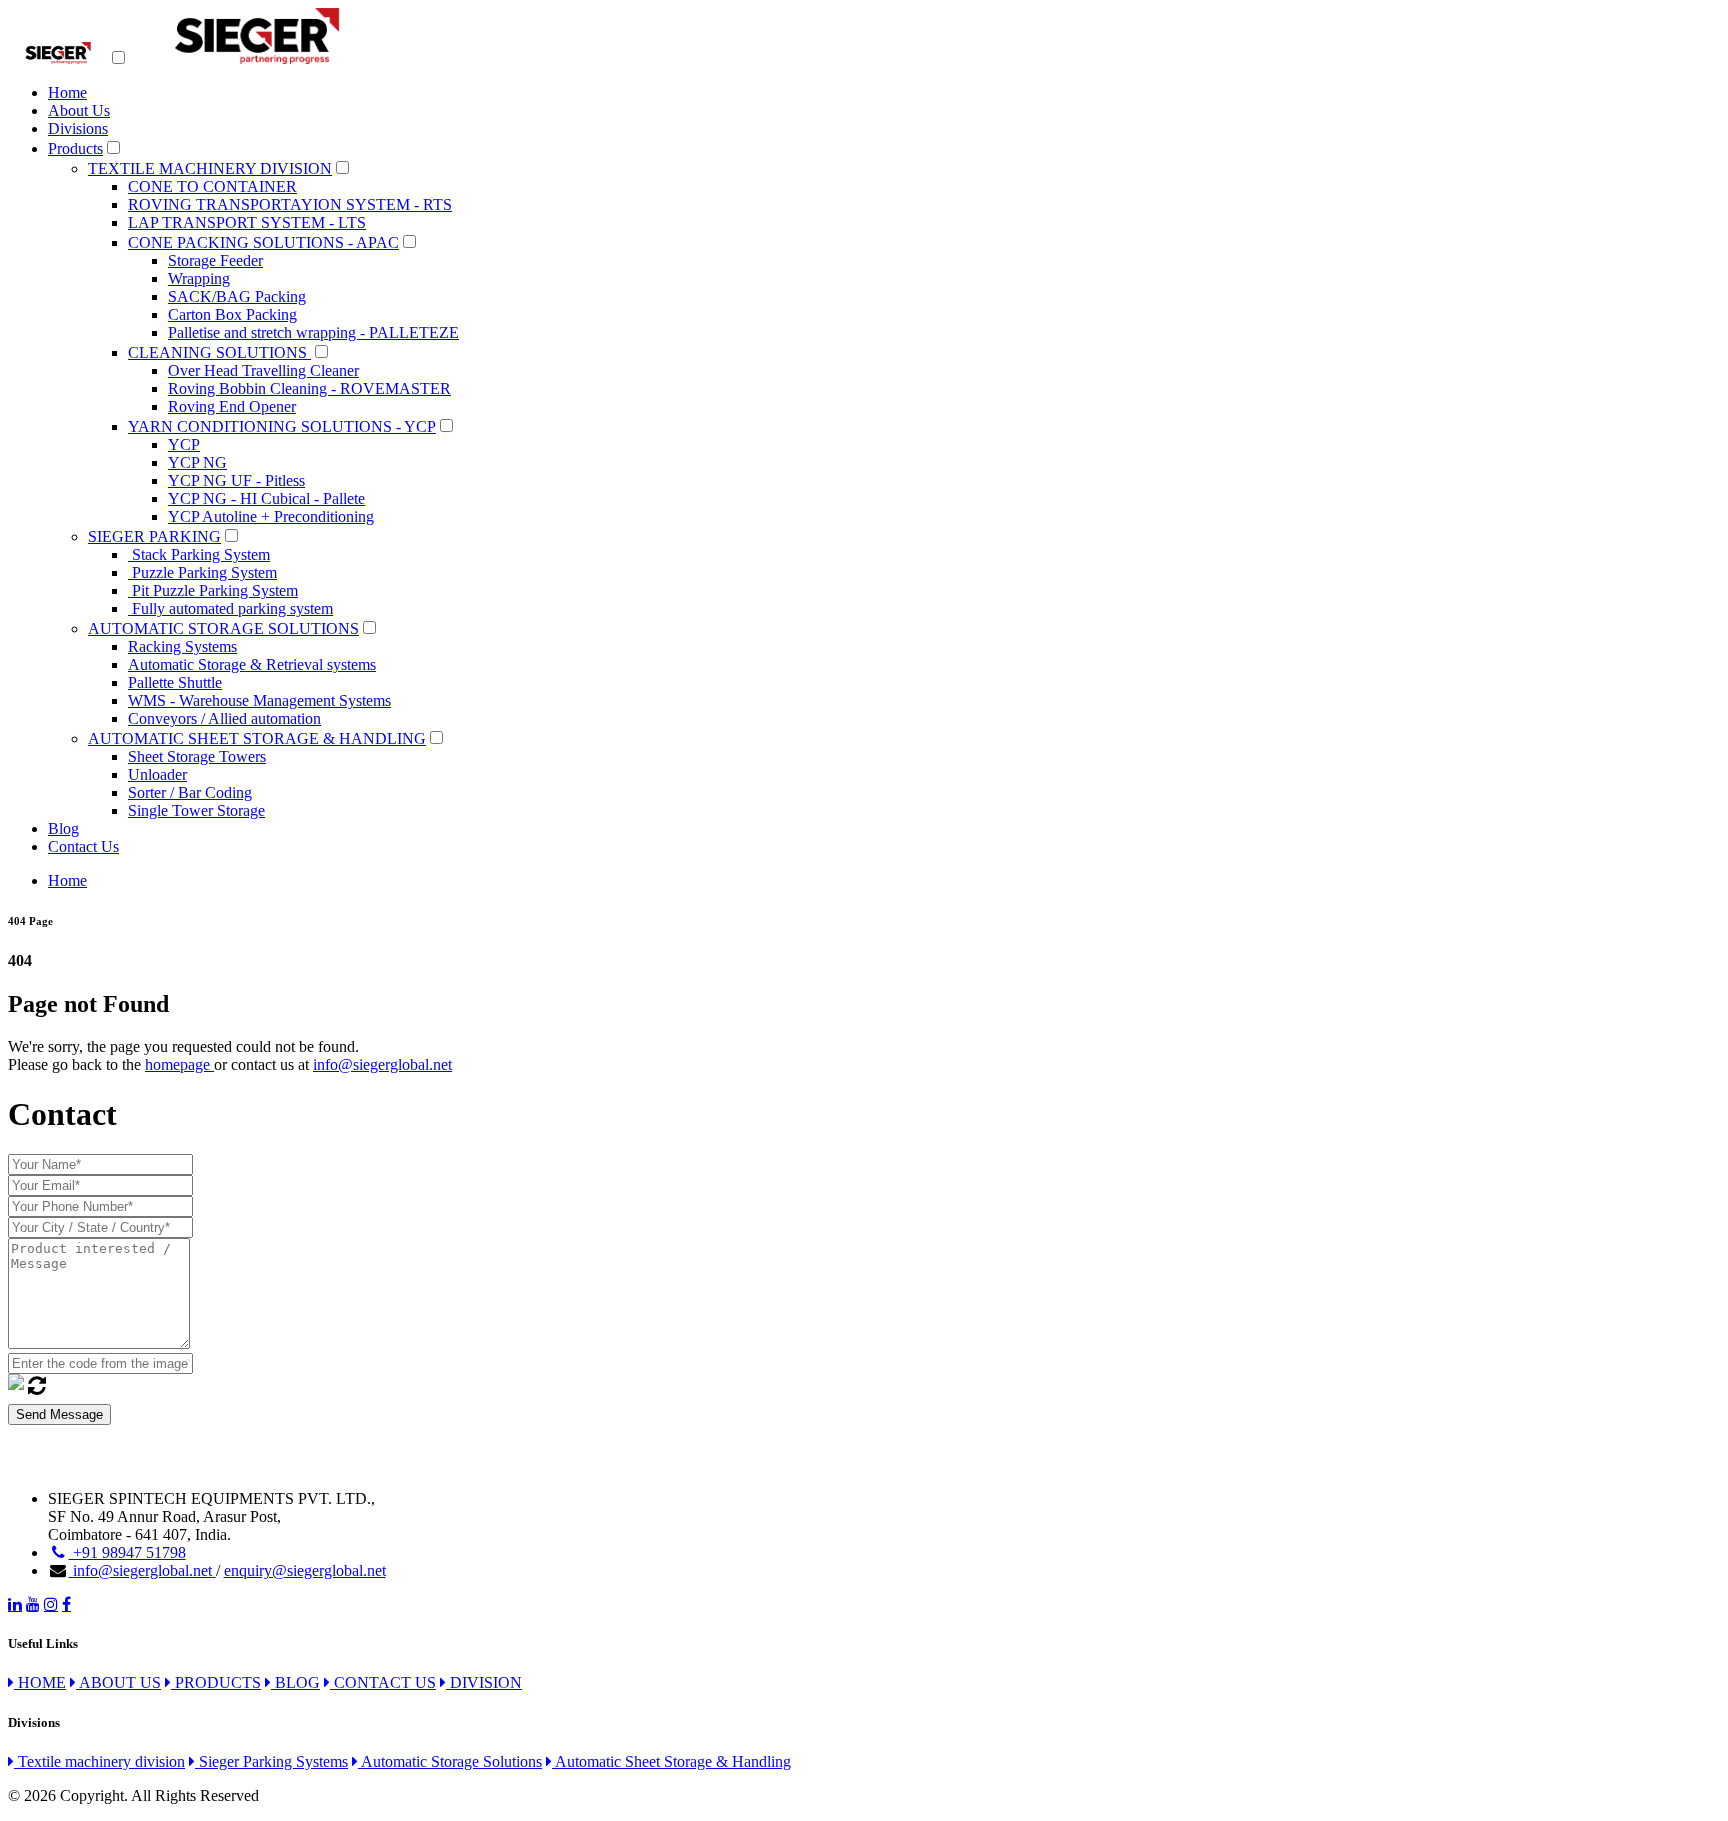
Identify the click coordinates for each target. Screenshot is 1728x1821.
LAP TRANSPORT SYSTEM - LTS (247, 222)
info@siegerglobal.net (382, 1064)
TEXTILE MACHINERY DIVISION (210, 168)
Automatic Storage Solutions (450, 1761)
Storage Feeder (215, 260)
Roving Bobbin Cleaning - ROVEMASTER (309, 388)
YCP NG (197, 462)
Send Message (59, 1414)
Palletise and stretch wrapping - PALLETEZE (313, 332)
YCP (184, 444)
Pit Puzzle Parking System (213, 590)
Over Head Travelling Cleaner (263, 370)
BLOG (295, 1682)
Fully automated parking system (230, 608)
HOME (40, 1682)
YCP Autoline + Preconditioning (271, 516)
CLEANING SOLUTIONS (219, 352)
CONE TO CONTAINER (212, 186)
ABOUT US (118, 1682)
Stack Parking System (199, 554)
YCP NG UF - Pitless (236, 480)
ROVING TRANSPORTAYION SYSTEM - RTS (290, 204)
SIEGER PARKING (154, 536)
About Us (79, 110)
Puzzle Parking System (202, 572)
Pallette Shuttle (175, 682)
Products (75, 148)
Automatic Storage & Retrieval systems (252, 664)
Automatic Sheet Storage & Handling (671, 1761)
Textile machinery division (99, 1761)
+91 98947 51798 (127, 1552)
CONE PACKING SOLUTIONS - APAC (263, 242)
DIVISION (484, 1682)
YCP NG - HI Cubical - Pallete (266, 498)
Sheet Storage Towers (197, 756)
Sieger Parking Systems (271, 1761)
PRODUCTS (216, 1682)
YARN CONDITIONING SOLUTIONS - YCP (282, 426)
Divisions (78, 128)
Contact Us (83, 846)
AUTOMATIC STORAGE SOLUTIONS (223, 628)
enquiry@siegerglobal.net (305, 1570)
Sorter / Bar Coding (190, 792)
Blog (63, 828)
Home (67, 92)
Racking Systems (182, 646)
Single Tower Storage (196, 810)
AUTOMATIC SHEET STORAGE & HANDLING (257, 738)
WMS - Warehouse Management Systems (259, 700)
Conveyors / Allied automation (224, 718)
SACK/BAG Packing (237, 296)
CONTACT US (383, 1682)
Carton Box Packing (232, 314)
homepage (179, 1064)
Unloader (157, 774)
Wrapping (199, 278)
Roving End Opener (232, 406)
